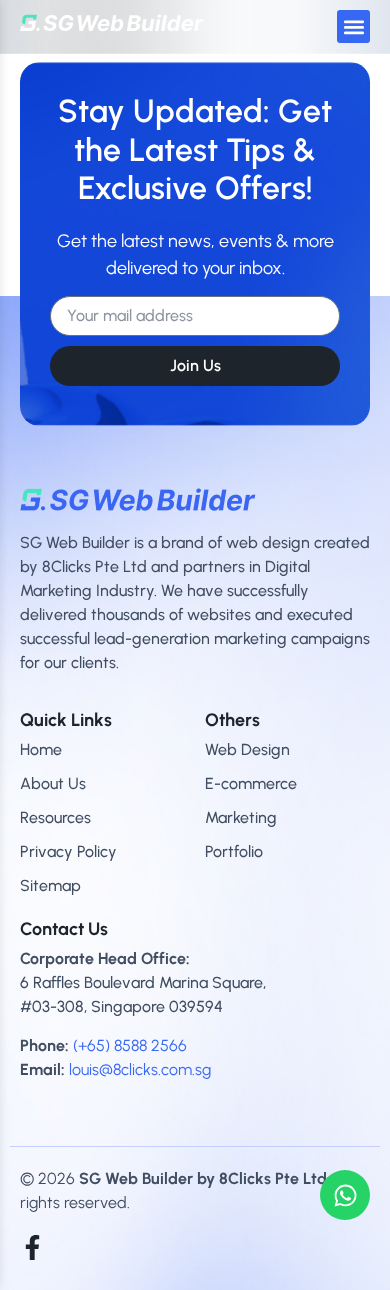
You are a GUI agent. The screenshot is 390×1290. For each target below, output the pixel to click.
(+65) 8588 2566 (130, 1045)
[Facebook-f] (32, 1247)
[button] (353, 26)
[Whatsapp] (345, 1195)
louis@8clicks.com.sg (140, 1069)
